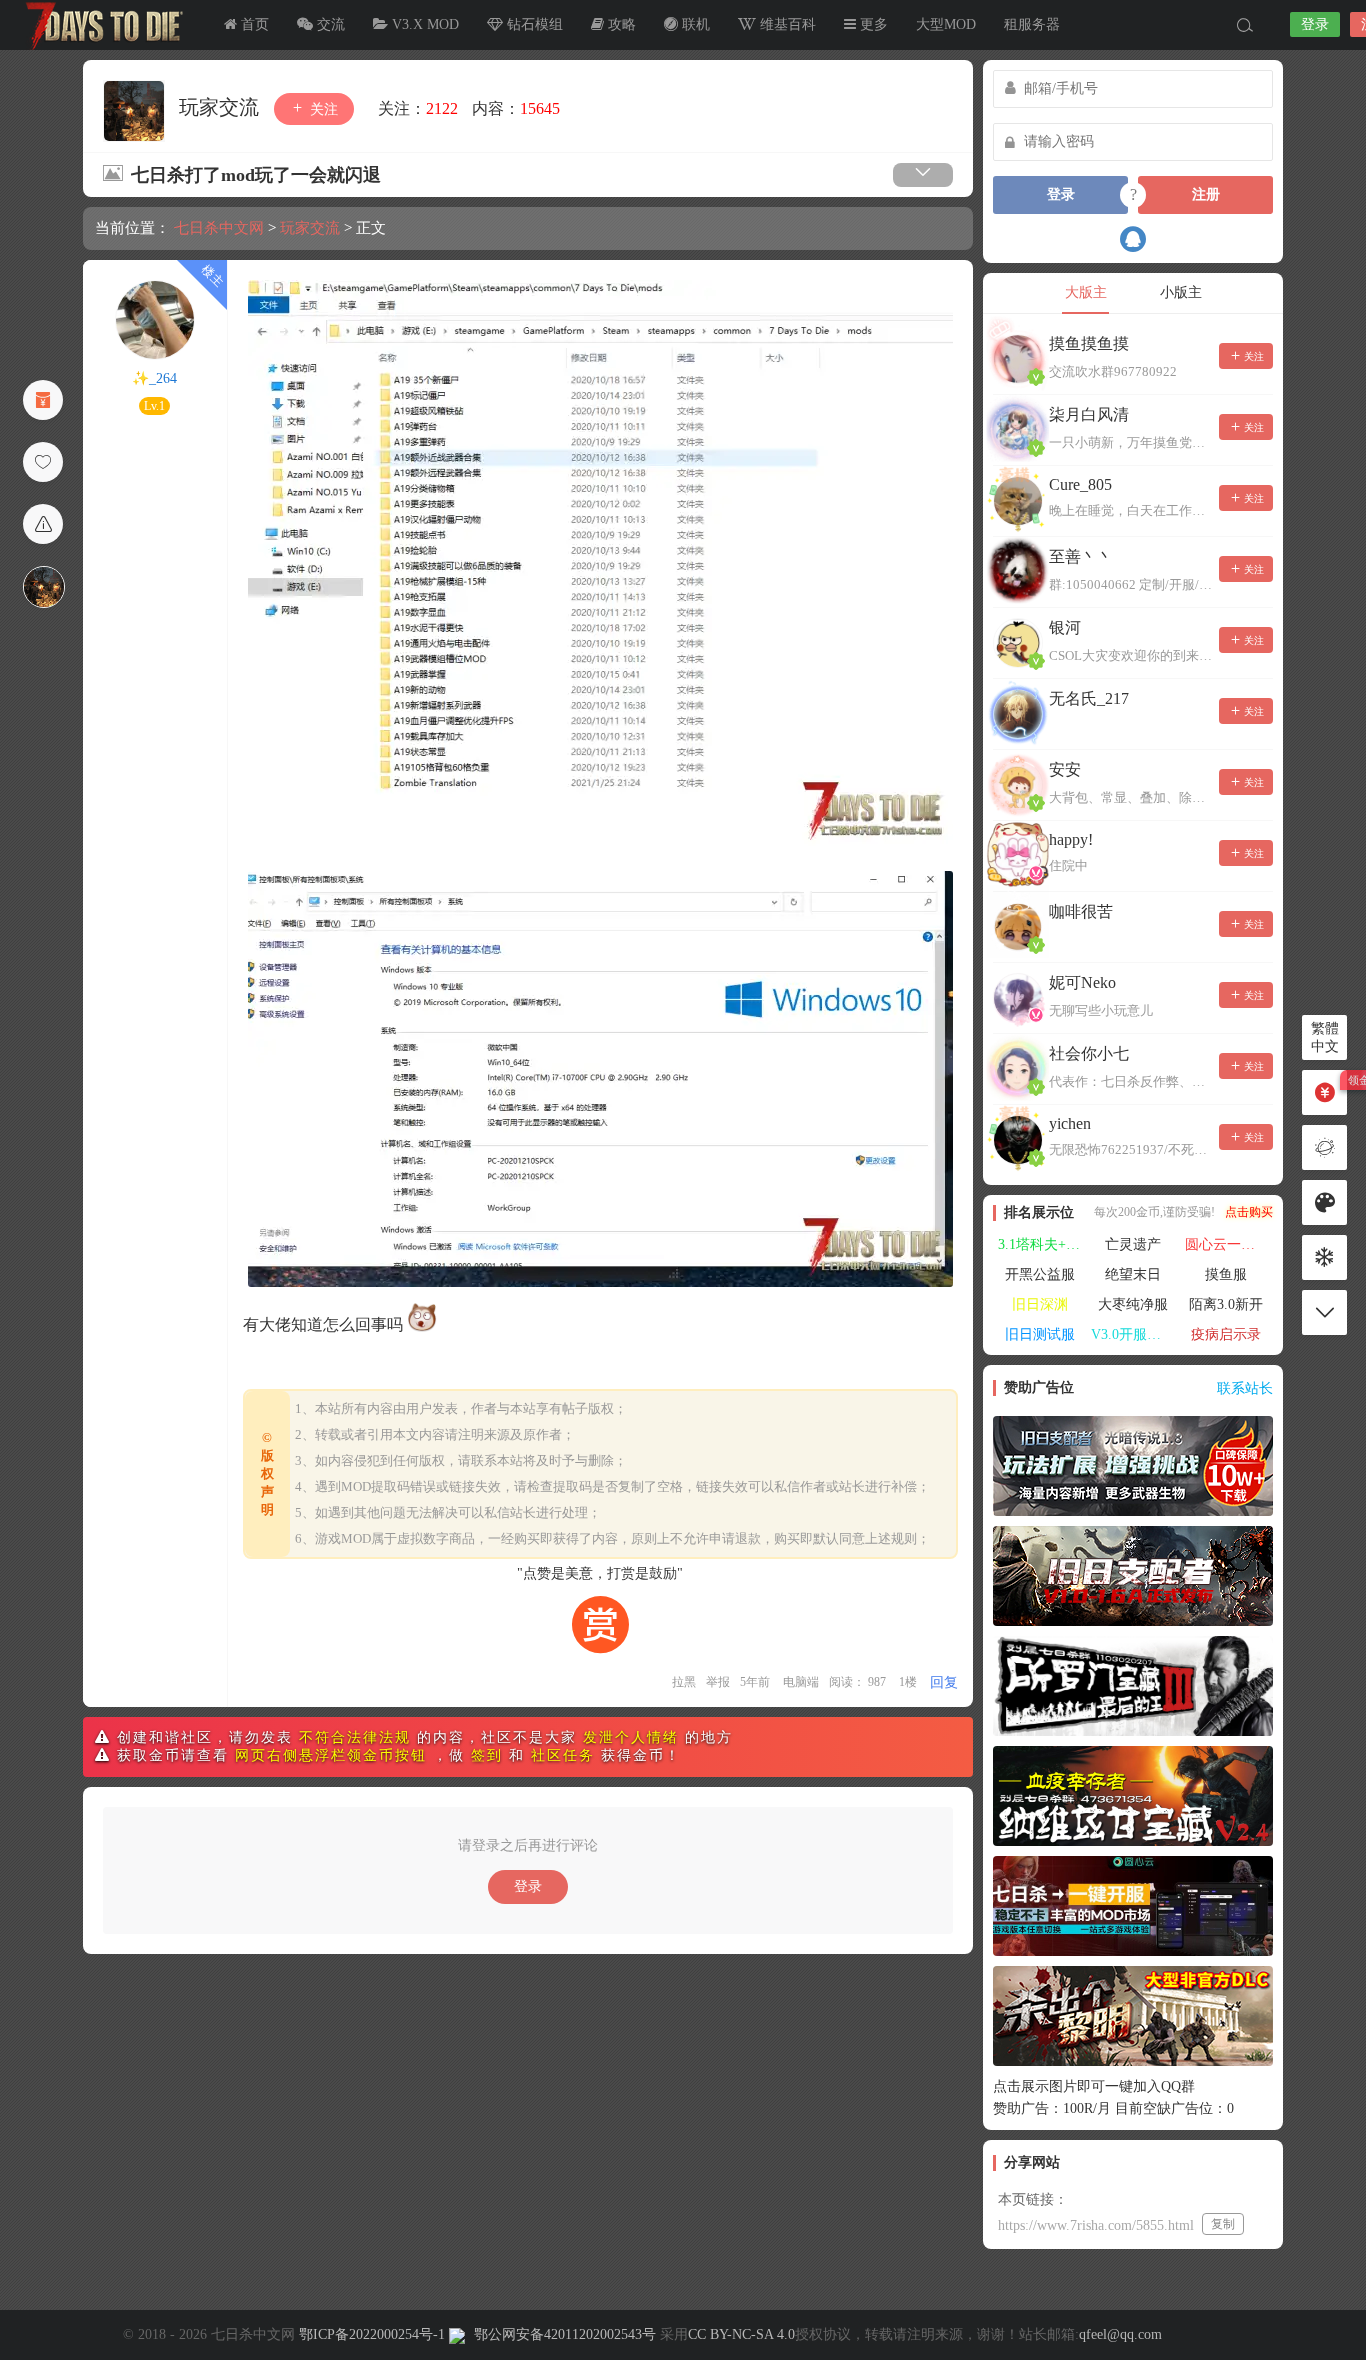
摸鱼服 (1226, 1274)
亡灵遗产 (1133, 1244)
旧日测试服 (1040, 1334)
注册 (1206, 194)
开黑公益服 (1040, 1274)
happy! (1071, 839)
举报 (718, 1682)
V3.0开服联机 (1133, 1334)
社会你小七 (1089, 1053)
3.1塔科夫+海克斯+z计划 (1042, 1244)
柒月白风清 (1089, 414)
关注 (322, 109)
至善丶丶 (1081, 556)
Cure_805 (1080, 484)
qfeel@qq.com (1120, 2334)
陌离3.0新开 (1226, 1304)
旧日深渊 (1040, 1304)
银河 (1065, 627)
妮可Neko (1082, 982)
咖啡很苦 (1081, 911)
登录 (1315, 24)
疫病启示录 (1226, 1334)
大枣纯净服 (1133, 1304)
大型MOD (946, 24)
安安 (1065, 769)
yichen (1070, 1123)
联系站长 (1245, 1388)
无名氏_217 (1089, 698)
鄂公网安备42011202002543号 (565, 2334)
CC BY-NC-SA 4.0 (741, 2334)
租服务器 (1032, 24)
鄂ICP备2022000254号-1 (372, 2334)
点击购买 (1249, 1212)
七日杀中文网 (100, 25)
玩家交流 (221, 107)
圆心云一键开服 (1229, 1244)
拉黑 (684, 1682)
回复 (944, 1682)
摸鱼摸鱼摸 (1089, 343)
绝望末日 (1133, 1274)
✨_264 (154, 378)
